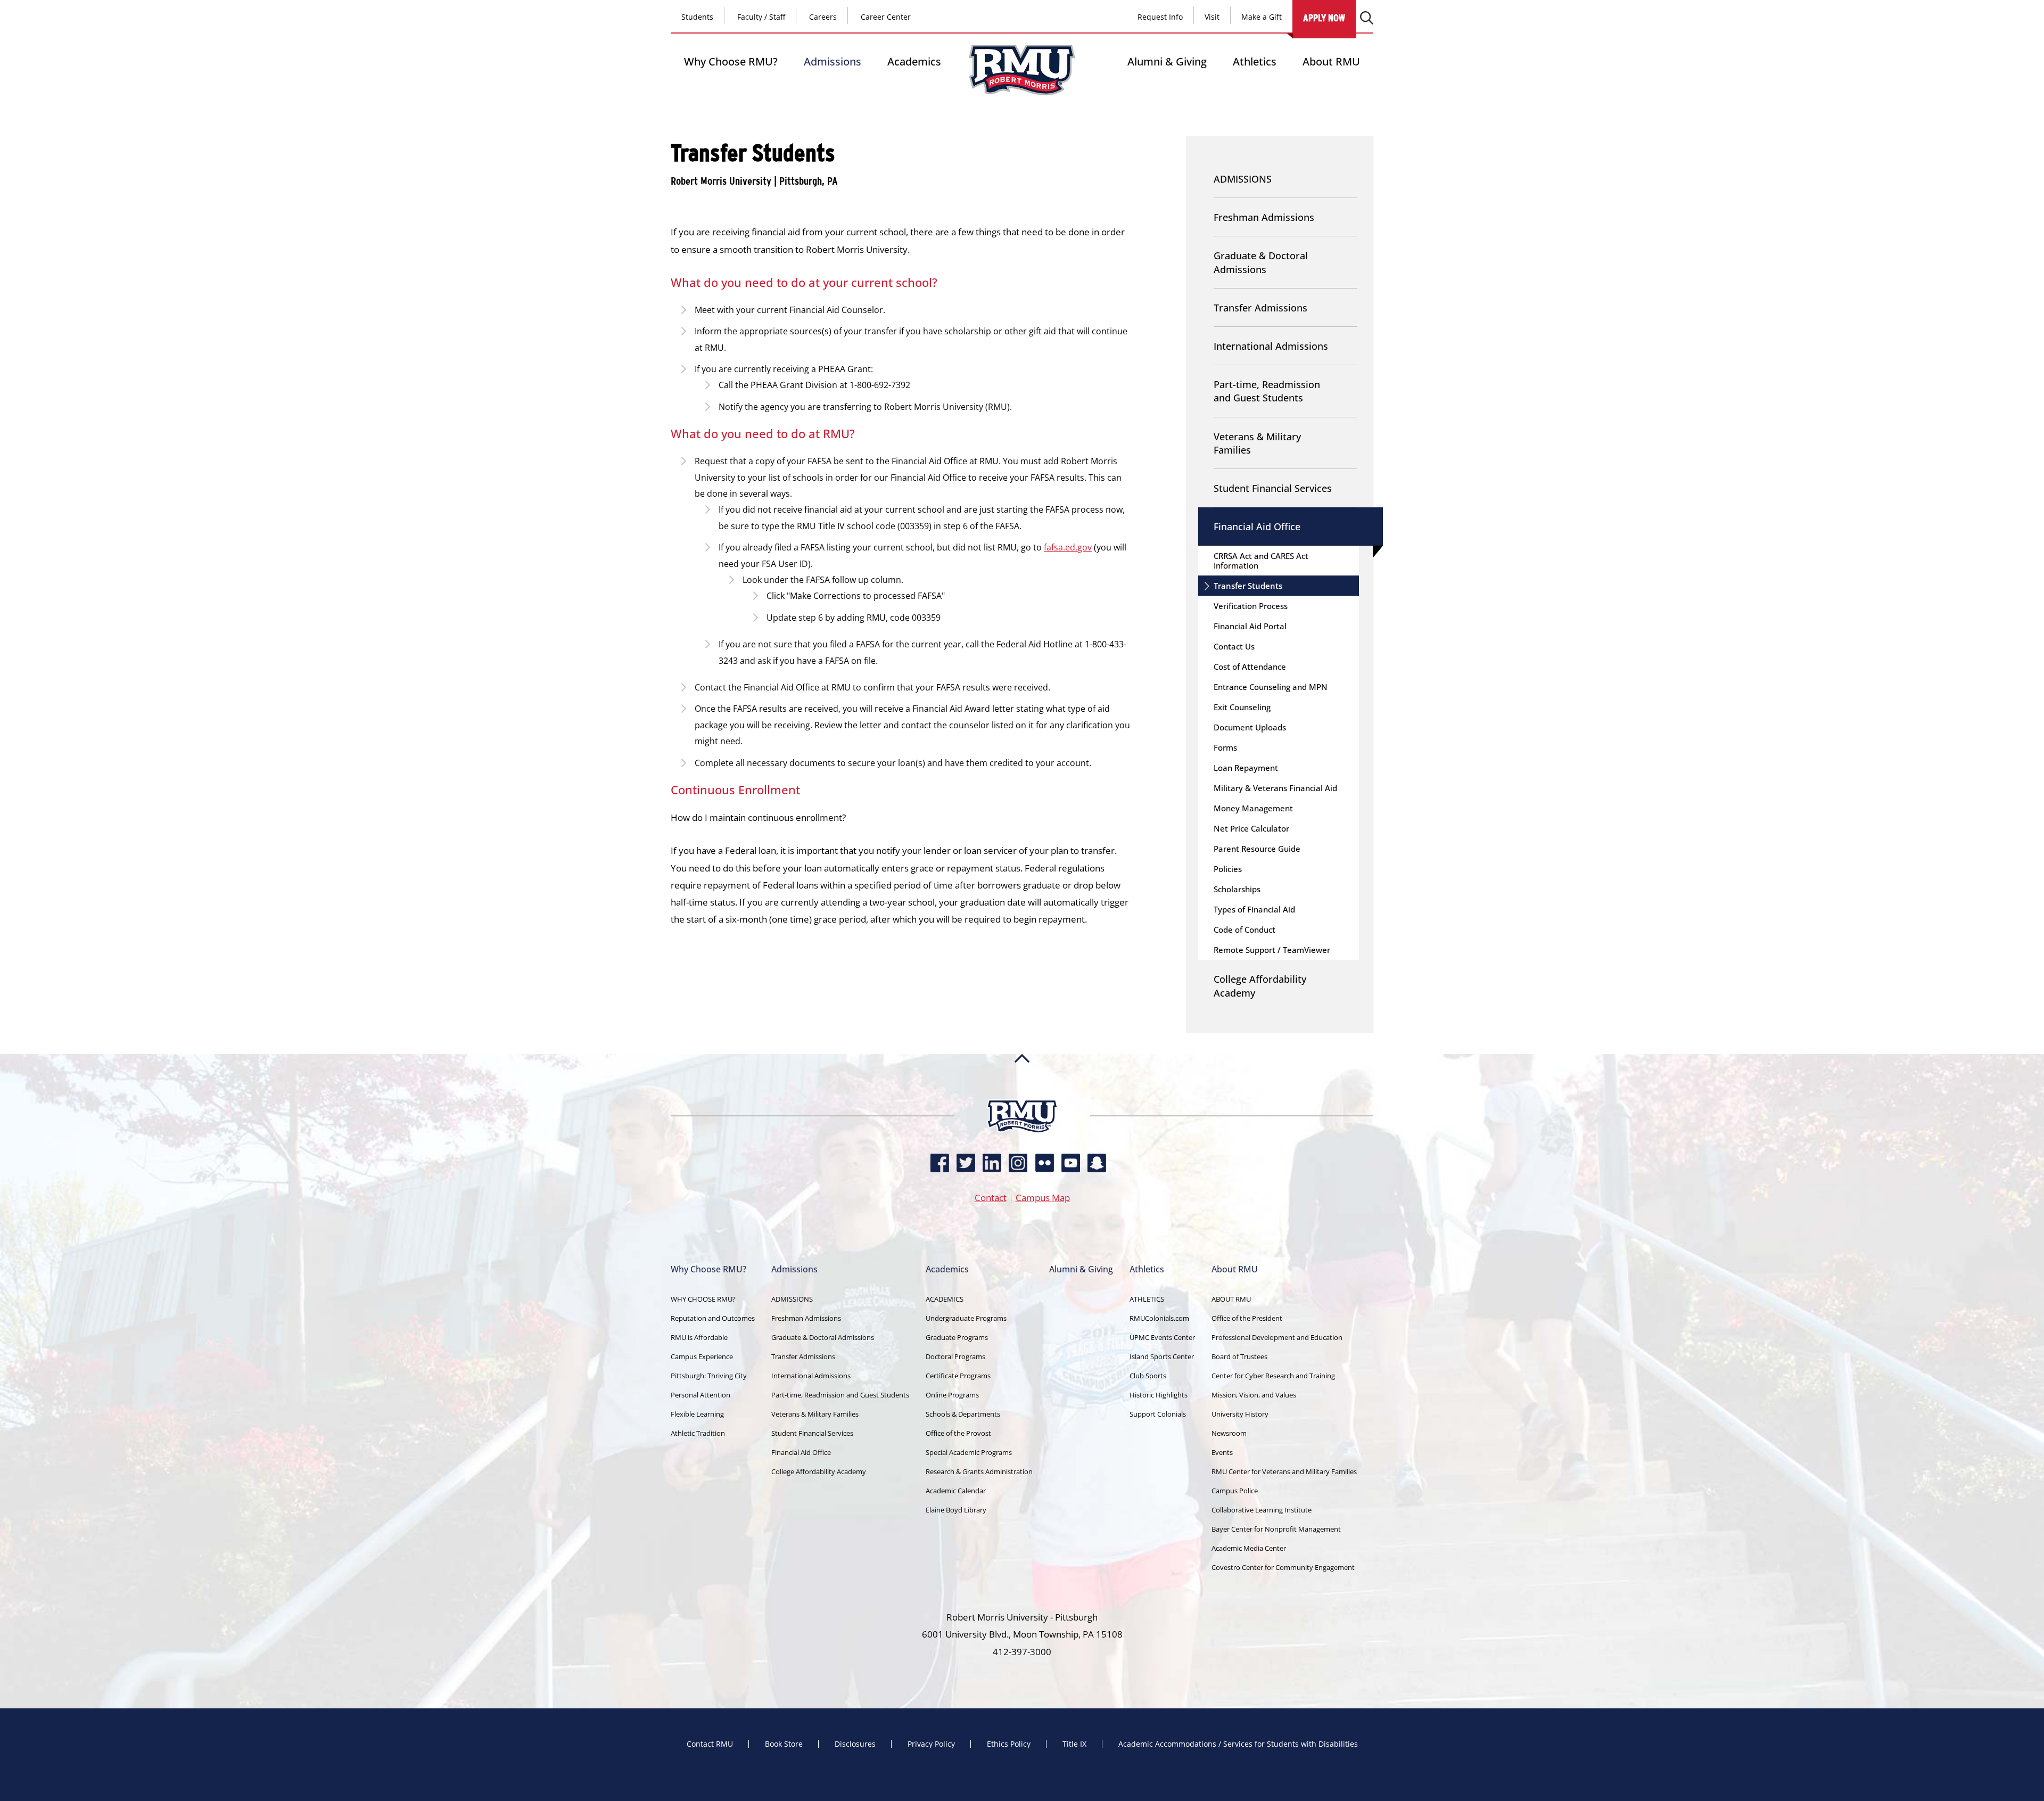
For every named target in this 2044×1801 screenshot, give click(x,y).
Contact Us (1234, 646)
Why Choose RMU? (731, 61)
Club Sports (1148, 1376)
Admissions (833, 61)
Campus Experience (702, 1356)
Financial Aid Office (1257, 527)
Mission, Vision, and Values (1254, 1395)
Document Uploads (1250, 727)
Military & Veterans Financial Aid (1275, 788)
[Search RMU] (1367, 18)
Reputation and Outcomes (713, 1318)
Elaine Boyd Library (956, 1510)
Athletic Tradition (698, 1433)
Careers (823, 17)
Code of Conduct (1244, 930)
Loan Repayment (1246, 768)
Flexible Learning (697, 1414)
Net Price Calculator (1251, 828)
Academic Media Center (1249, 1548)
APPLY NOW (1324, 18)
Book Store (784, 1744)
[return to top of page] (1022, 1095)
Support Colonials (1158, 1414)
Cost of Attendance (1250, 667)
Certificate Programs (958, 1376)
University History (1240, 1414)
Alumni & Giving (1167, 61)
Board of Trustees (1239, 1356)
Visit (1212, 17)
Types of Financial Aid (1254, 909)
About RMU (1331, 61)
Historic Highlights (1159, 1395)
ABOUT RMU (1231, 1299)
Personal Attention (700, 1395)
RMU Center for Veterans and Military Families (1284, 1471)
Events (1222, 1452)
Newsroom (1229, 1433)
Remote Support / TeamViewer (1272, 950)
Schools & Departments (963, 1414)
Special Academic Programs (969, 1452)
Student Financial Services (1273, 488)
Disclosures (855, 1744)
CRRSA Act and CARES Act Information (1261, 561)
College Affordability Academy (1260, 986)
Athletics (1255, 61)
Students (697, 17)
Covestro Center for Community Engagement (1283, 1567)
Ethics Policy (1009, 1744)
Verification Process (1251, 606)
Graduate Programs (957, 1337)
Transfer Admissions (1260, 308)
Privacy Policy (931, 1744)
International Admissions (1271, 346)
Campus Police (1235, 1491)
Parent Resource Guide (1257, 849)
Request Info (1160, 17)
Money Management (1253, 808)
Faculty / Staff (761, 17)
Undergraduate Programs (966, 1318)
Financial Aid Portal (1250, 626)
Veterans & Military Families (1257, 443)
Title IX (1074, 1744)
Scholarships (1237, 889)
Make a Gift (1262, 17)
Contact (991, 1198)
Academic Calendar (956, 1491)
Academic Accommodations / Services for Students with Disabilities (1238, 1744)
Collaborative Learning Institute (1262, 1510)
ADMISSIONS (1243, 179)
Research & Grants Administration (979, 1471)
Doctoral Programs (955, 1356)
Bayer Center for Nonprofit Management (1276, 1529)
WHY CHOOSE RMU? (703, 1299)
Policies (1228, 869)
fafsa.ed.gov (1068, 547)
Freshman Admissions (1264, 217)
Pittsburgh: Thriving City (709, 1376)
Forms (1225, 747)
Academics (914, 61)
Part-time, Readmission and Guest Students (1267, 391)
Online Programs (952, 1395)
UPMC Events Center (1162, 1337)
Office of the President (1247, 1318)
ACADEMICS (945, 1299)
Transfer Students (1248, 586)
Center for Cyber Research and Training (1273, 1376)
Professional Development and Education (1277, 1337)
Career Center (886, 17)
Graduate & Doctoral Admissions (1261, 262)
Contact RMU (710, 1744)
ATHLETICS (1147, 1299)
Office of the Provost (958, 1433)
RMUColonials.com (1159, 1318)
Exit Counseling (1242, 707)
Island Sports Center (1162, 1356)
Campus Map (1043, 1198)
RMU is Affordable (699, 1337)
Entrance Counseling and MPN (1271, 687)
